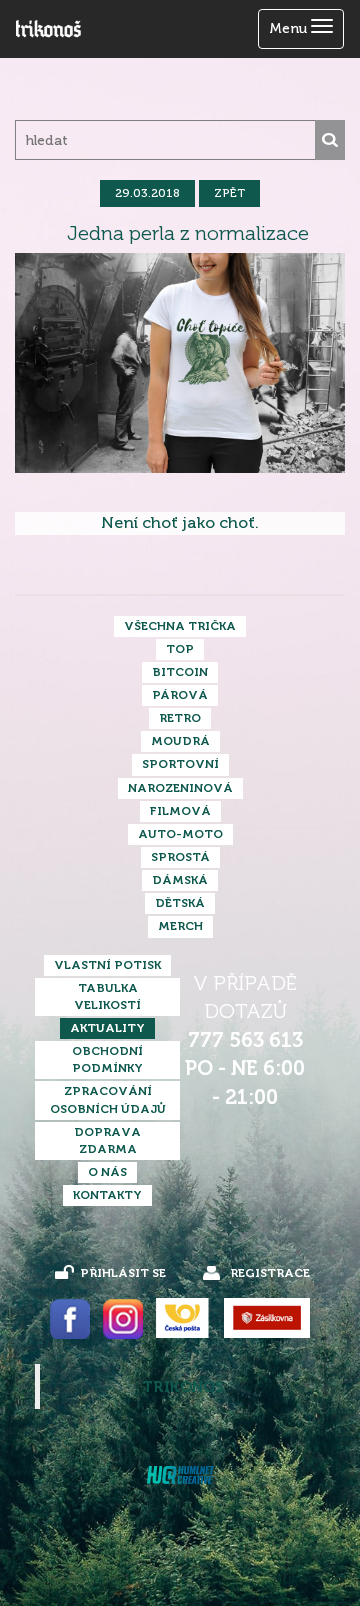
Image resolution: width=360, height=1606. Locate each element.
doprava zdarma (107, 1140)
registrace (270, 1273)
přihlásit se (123, 1273)
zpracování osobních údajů (108, 1099)
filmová (180, 811)
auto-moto (180, 834)
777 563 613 (245, 1040)
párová (180, 695)
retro (180, 718)
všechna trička (180, 626)
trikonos (183, 1387)
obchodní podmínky (107, 1059)
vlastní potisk (107, 965)
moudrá (180, 741)
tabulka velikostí (107, 996)
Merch (180, 926)
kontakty (107, 1195)
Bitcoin (180, 672)
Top (180, 649)
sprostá (180, 857)
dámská (180, 880)
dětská (180, 903)
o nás (107, 1172)
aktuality (107, 1028)
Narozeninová (180, 788)
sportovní (180, 764)
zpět (229, 193)
